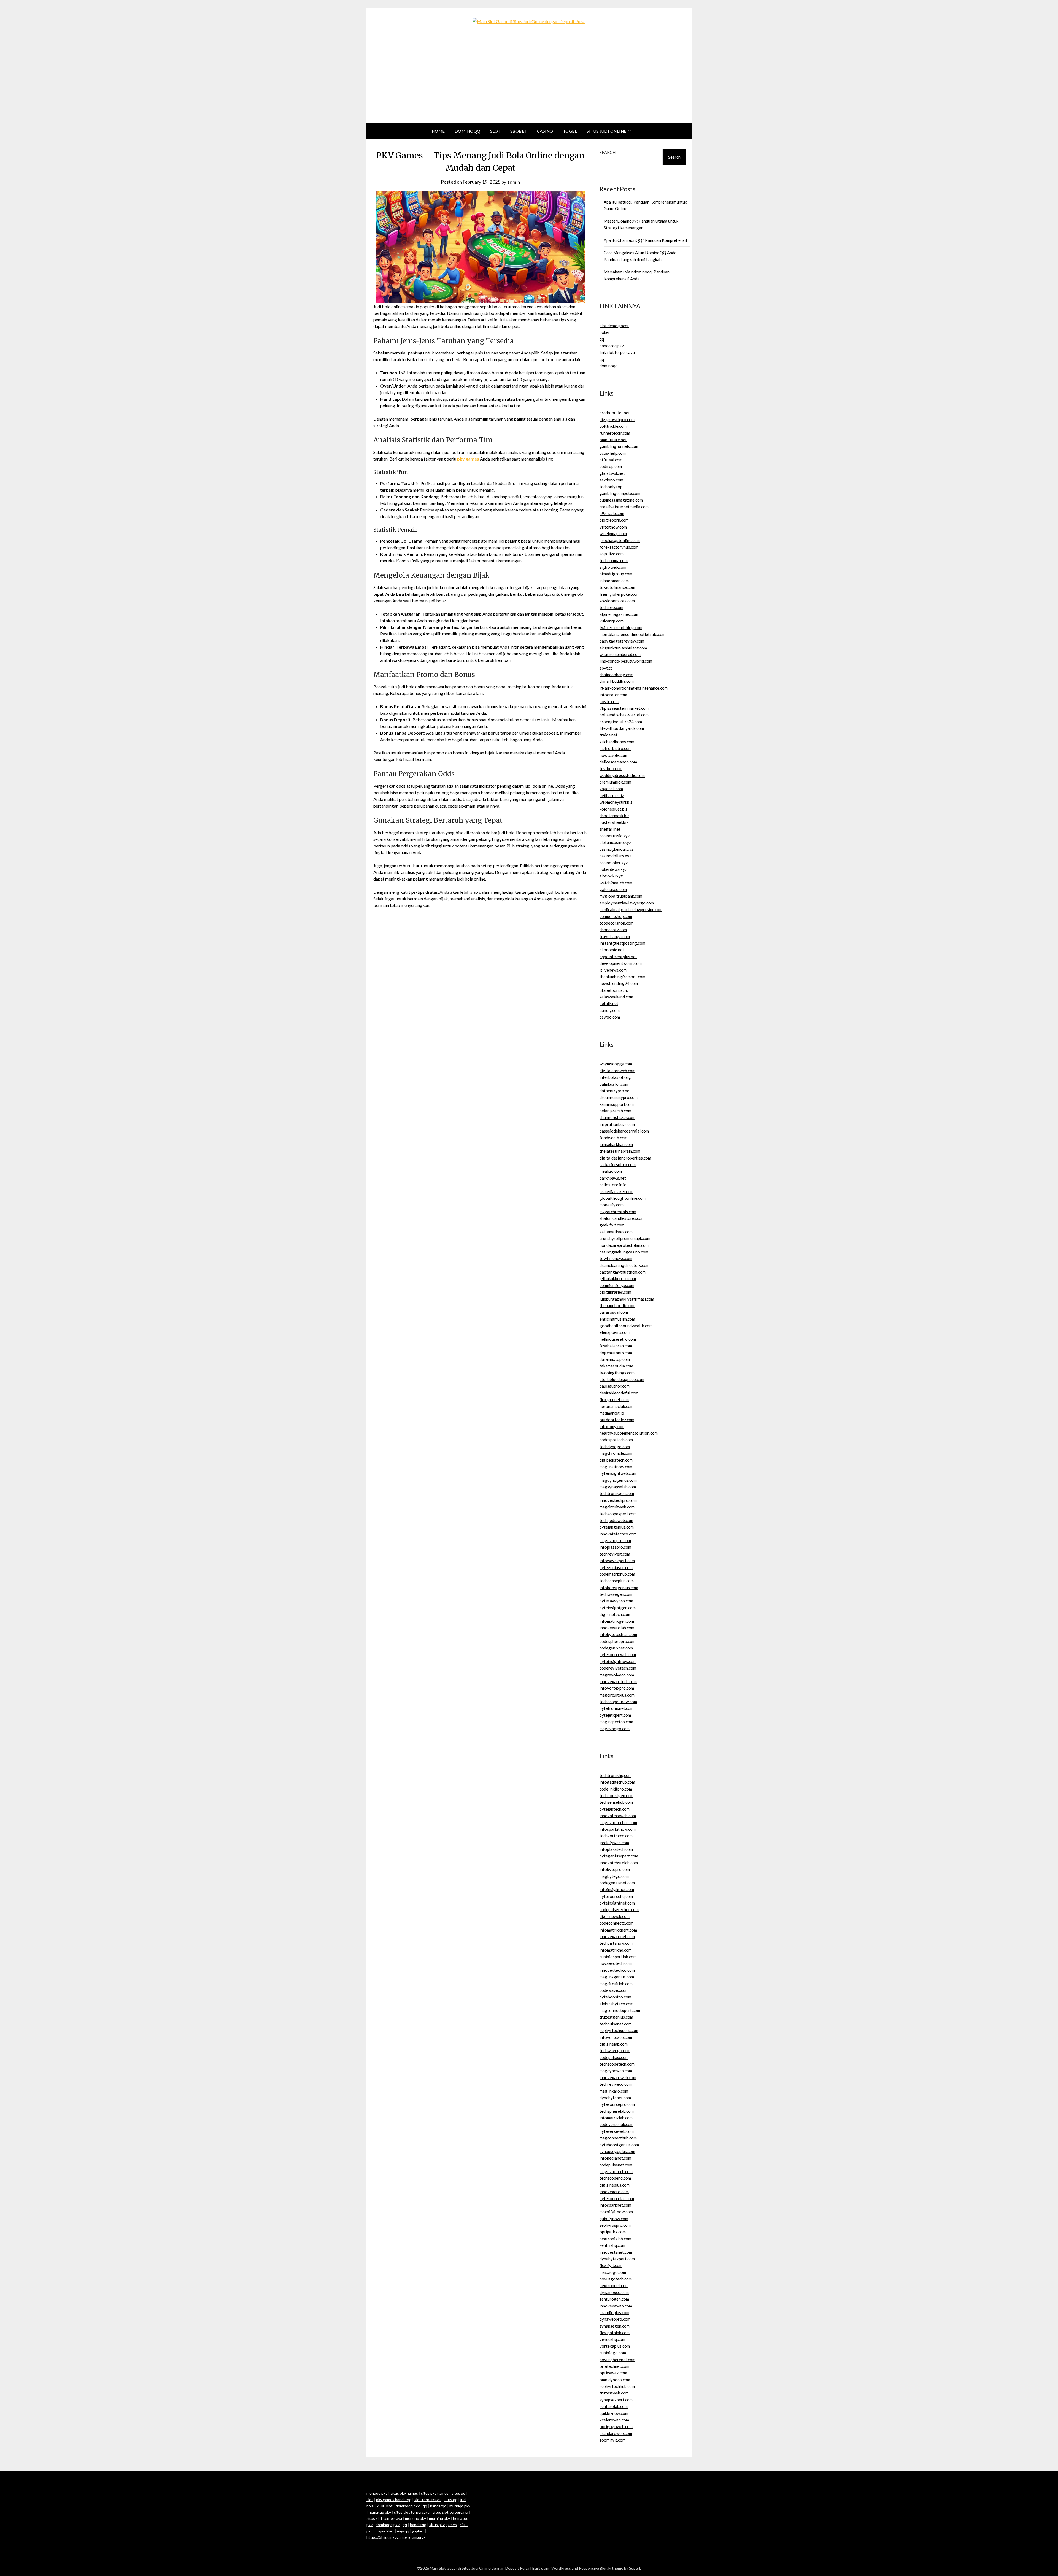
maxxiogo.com (613, 2272)
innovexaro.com (614, 2192)
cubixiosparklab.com (618, 1957)
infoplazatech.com (616, 1849)
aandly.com (610, 1010)
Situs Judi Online (607, 131)
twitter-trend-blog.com (621, 627)
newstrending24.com (619, 983)
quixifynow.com (614, 2219)
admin (514, 182)
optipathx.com (613, 2232)
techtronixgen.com (617, 1493)
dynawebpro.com (615, 2319)
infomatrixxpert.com (618, 1930)
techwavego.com (615, 2050)
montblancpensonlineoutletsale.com (632, 634)
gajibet (418, 2531)
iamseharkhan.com (616, 1144)
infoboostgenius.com (619, 1588)
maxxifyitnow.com (616, 2212)
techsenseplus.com (617, 1581)
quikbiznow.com (614, 2413)
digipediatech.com (616, 1460)
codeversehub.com (616, 2124)
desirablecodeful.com (619, 1393)
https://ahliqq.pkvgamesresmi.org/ (396, 2537)
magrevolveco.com (617, 1675)
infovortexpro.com (617, 1688)
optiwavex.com (613, 2373)
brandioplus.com (614, 2312)
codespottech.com (616, 1440)
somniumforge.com (617, 1285)
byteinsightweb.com (618, 1473)
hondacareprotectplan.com (624, 1245)
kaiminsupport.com (617, 1104)
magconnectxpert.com (620, 2010)
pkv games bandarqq (394, 2500)
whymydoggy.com (616, 1064)
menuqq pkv (377, 2493)
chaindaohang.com (616, 675)
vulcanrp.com (612, 621)
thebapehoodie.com (617, 1305)
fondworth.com (613, 1138)
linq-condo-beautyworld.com (626, 661)
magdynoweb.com (616, 2071)
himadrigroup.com (616, 574)
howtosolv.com (613, 755)
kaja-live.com (612, 554)
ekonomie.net (612, 950)
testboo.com (611, 768)
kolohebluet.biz (613, 809)
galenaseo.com (613, 889)
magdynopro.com (615, 1540)
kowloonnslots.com (617, 601)
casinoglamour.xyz (616, 849)
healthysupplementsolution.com (629, 1433)
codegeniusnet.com (617, 1883)
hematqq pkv (380, 2512)
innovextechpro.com (618, 1500)
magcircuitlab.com (616, 1984)
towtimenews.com (616, 1258)
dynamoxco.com (614, 2292)
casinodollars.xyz (615, 856)
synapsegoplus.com (617, 2151)
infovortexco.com (616, 2037)
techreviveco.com (616, 2084)
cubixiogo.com (613, 2353)
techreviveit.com (615, 1554)
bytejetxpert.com (615, 1715)
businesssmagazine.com (621, 500)
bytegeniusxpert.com (619, 1856)
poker (605, 332)
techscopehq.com (615, 2178)
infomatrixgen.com (617, 1621)
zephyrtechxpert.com (619, 2030)
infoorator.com (613, 695)
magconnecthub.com (618, 2138)
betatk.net (609, 1003)
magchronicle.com (616, 1453)
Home (438, 131)
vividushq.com (612, 2339)
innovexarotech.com (618, 1681)
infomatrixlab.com (616, 2118)
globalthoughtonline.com (623, 1198)
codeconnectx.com (616, 1923)
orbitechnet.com (614, 2366)
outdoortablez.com (617, 1420)
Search (608, 152)
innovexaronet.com (617, 1936)
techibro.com (611, 607)
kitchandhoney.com (617, 742)
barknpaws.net (613, 1178)
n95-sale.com (612, 513)
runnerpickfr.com (615, 433)
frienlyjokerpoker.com (620, 594)
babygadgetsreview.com (622, 641)
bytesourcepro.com (617, 2104)
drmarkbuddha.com (617, 681)
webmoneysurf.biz (616, 802)
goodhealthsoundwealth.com (626, 1326)
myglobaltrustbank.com (621, 896)
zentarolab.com (614, 2406)
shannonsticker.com (617, 1117)
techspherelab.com (617, 2111)
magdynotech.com (616, 2171)
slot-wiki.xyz (611, 876)
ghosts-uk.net (612, 473)
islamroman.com (614, 581)
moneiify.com (612, 1205)
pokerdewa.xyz (613, 869)
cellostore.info (613, 1185)
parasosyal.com (614, 1312)
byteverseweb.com (617, 2131)
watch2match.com (616, 883)
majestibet (385, 2531)
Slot (495, 131)
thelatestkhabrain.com (620, 1151)
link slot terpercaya (617, 352)
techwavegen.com (616, 1594)
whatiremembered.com (620, 654)
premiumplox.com (615, 782)
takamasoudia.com (616, 1366)
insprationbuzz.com (617, 1124)
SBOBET (519, 131)
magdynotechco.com (618, 1822)
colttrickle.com (613, 426)
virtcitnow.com (613, 527)
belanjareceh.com (615, 1111)
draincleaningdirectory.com (624, 1265)
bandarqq (438, 2506)
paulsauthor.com (615, 1386)
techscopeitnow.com (618, 1702)
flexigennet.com (614, 1399)
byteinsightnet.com (617, 1903)
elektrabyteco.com (616, 2004)
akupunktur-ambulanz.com (623, 648)
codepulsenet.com (616, 2165)
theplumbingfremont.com (622, 977)
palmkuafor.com (614, 1084)
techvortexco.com (616, 1836)
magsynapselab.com (618, 1487)
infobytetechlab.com (618, 1634)
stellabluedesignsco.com (622, 1379)
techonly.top (611, 487)
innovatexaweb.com (618, 1816)
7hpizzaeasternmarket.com (624, 708)
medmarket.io (612, 1413)
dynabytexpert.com (617, 2259)
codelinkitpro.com (616, 1789)
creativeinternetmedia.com (624, 507)
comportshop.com (616, 916)
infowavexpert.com (617, 1561)
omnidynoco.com (615, 2380)
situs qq (458, 2493)
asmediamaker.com (616, 1191)
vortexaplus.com (615, 2346)
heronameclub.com (616, 1406)
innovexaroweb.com (618, 2077)
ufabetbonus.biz (614, 990)
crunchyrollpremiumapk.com (625, 1238)
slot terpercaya (427, 2500)
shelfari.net (610, 829)
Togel (570, 131)
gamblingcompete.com (620, 493)
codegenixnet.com (616, 1648)
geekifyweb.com (614, 1843)
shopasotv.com (613, 930)
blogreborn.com (614, 520)
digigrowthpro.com (617, 419)
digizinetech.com (615, 1614)
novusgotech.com (616, 2279)
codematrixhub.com (617, 1574)
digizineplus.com (615, 2185)
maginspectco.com (616, 1722)
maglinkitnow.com (616, 1467)
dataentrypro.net (615, 1091)
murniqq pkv (460, 2506)
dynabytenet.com (615, 2098)
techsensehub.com (616, 1802)
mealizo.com (611, 1171)
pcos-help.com (613, 453)
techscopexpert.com (618, 1514)
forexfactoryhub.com (619, 547)
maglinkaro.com (614, 2091)
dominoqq (608, 366)
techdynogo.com (615, 1447)
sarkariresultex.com (618, 1164)
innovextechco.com (617, 1970)
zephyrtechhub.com (617, 2386)
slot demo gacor (614, 326)
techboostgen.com (616, 1795)
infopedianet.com (615, 2158)
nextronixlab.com (615, 2239)
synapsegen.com (615, 2326)
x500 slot (385, 2506)
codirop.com (611, 466)
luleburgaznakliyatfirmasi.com (627, 1299)
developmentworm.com (621, 963)
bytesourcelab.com (617, 2198)
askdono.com (611, 480)
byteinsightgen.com (618, 1608)
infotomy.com (612, 1426)
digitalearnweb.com (617, 1071)
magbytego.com (614, 1876)
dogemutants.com (616, 1353)
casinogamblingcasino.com (624, 1252)
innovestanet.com (616, 2252)
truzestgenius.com (616, 2017)
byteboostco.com (615, 1997)
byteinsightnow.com (618, 1661)
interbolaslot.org (615, 1077)
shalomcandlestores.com (622, 1218)
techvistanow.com (616, 1943)
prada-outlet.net (615, 413)
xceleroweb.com (614, 2420)
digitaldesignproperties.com (625, 1158)
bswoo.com (610, 1017)
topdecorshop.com (616, 923)
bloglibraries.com (615, 1292)
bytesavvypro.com (616, 1601)
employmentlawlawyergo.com (627, 903)
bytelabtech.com (615, 1809)
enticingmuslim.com (617, 1319)
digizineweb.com (615, 1916)
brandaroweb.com (616, 2433)
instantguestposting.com (622, 943)
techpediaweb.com (616, 1520)
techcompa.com (614, 560)
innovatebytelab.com (619, 1863)
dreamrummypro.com (619, 1097)
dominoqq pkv (408, 2506)
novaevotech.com (616, 1963)
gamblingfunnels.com (619, 446)
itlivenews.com (613, 970)
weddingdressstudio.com (622, 775)
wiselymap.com (613, 533)
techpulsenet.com (616, 2024)
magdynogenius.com (618, 1480)
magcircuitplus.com (617, 1695)
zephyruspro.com (615, 2225)
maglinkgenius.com (617, 1977)
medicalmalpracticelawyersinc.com (631, 909)
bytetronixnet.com (616, 1708)
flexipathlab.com (615, 2333)
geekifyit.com (612, 1225)
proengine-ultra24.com (621, 722)
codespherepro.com (617, 1641)
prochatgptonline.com (620, 540)
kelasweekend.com (616, 997)
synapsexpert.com (616, 2400)
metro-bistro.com (616, 748)
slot (370, 2500)
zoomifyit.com (612, 2440)
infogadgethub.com (617, 1782)
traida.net (608, 735)
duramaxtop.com (615, 1359)
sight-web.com (613, 567)
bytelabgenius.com (617, 1527)
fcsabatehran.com (616, 1346)
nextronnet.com (614, 2285)
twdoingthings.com (617, 1373)
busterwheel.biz (614, 822)
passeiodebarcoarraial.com (624, 1131)
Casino (545, 131)
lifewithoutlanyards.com (622, 728)
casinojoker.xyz (614, 863)
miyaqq (403, 2531)
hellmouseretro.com (618, 1339)
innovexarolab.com (617, 1628)
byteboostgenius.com (619, 2145)
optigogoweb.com (616, 2426)
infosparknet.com (615, 2205)
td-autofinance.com (617, 587)
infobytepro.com (615, 1869)
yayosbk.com (611, 789)
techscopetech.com (617, 2064)
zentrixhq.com (612, 2245)
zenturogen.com (614, 2299)
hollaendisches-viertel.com (624, 715)
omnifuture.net (613, 440)
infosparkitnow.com (618, 1829)
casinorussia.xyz (615, 836)
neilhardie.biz (612, 795)
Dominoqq (468, 131)
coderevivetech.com (618, 1668)
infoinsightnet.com (617, 1889)
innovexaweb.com (616, 2306)
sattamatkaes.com (616, 1232)
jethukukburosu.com (618, 1278)
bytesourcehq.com (616, 1896)
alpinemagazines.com (619, 614)
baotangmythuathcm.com (623, 1272)
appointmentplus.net (618, 957)
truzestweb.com (614, 2393)
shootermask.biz (614, 816)
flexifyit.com (611, 2265)
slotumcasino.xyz (615, 842)
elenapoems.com (615, 1332)
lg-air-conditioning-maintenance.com (634, 688)
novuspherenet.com (617, 2360)
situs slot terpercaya (412, 2512)
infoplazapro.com (615, 1547)
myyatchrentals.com (618, 1212)
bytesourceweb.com (618, 1654)
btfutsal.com (611, 460)
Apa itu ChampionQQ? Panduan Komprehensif (646, 240)
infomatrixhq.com (616, 1950)
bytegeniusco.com (616, 1567)
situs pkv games (404, 2493)
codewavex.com (614, 1990)
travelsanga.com (615, 936)
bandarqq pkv (612, 346)
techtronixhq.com (616, 1775)
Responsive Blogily (595, 2568)
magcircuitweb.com (617, 1507)
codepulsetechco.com (619, 1909)
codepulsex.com (614, 2057)
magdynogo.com (615, 1729)
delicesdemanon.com (618, 762)
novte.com (609, 701)
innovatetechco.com (618, 1534)
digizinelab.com (614, 2044)
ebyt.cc (606, 668)
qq (602, 339)
